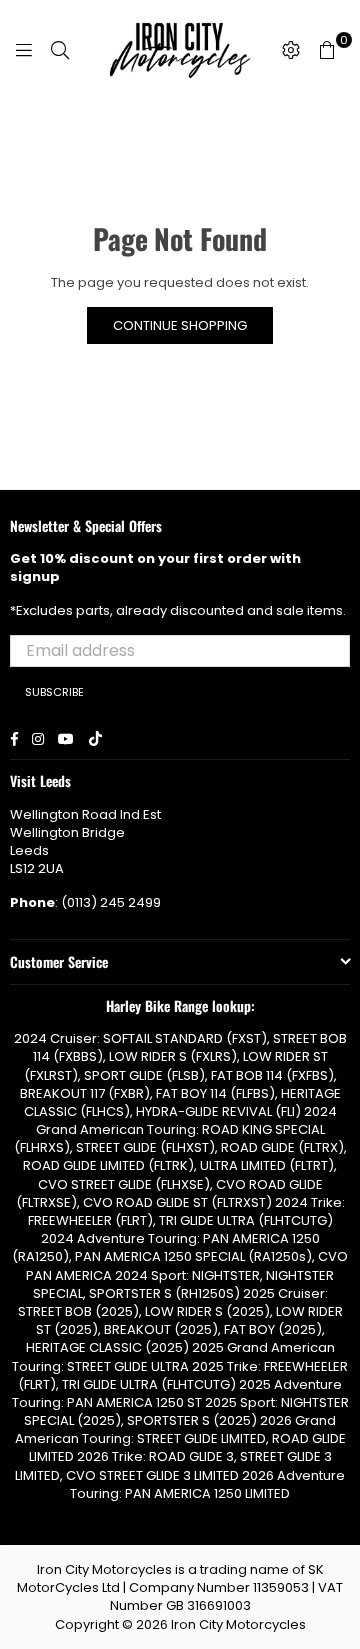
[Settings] (291, 50)
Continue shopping (180, 325)
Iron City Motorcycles (238, 1624)
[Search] (60, 50)
